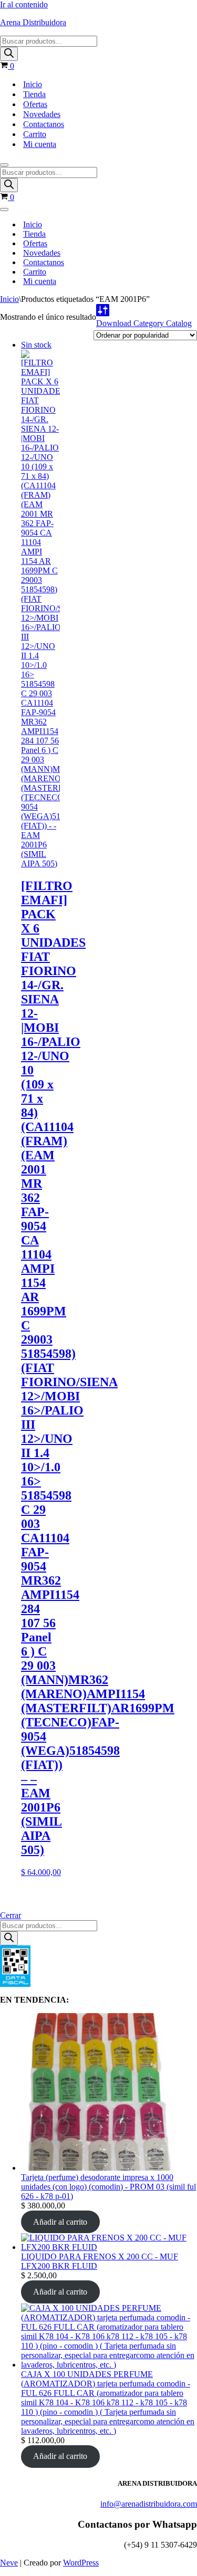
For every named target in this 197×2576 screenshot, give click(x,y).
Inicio (33, 84)
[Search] (9, 54)
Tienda (34, 94)
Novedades (42, 114)
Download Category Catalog (144, 323)
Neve (9, 2563)
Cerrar (11, 1915)
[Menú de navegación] (4, 165)
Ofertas (35, 104)
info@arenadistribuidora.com (149, 2504)
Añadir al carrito (60, 2222)
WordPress (81, 2563)
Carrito (35, 134)
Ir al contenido (24, 4)
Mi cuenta (40, 144)
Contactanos (44, 124)
